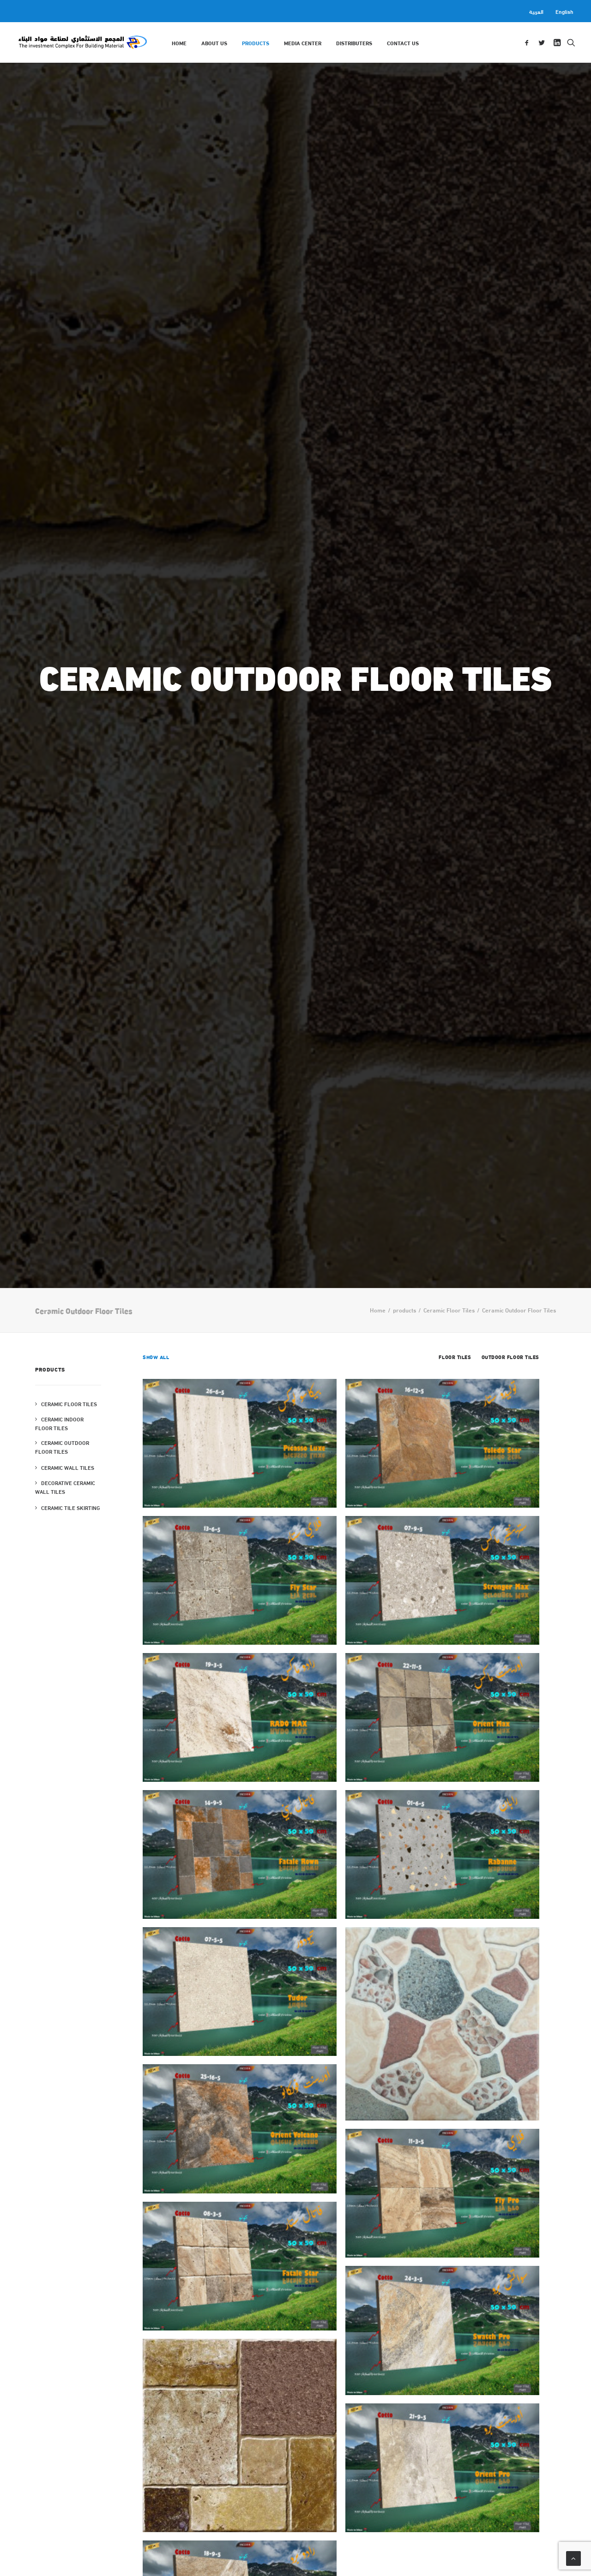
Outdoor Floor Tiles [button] (510, 1357)
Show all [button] (156, 1357)
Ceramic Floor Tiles (449, 1310)
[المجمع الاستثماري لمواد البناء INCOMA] (82, 42)
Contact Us (403, 42)
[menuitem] (538, 11)
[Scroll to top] (573, 2557)
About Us (214, 42)
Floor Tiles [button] (455, 1357)
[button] (528, 42)
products (256, 42)
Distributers (354, 42)
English (564, 11)
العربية (536, 11)
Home (179, 42)
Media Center (303, 42)
